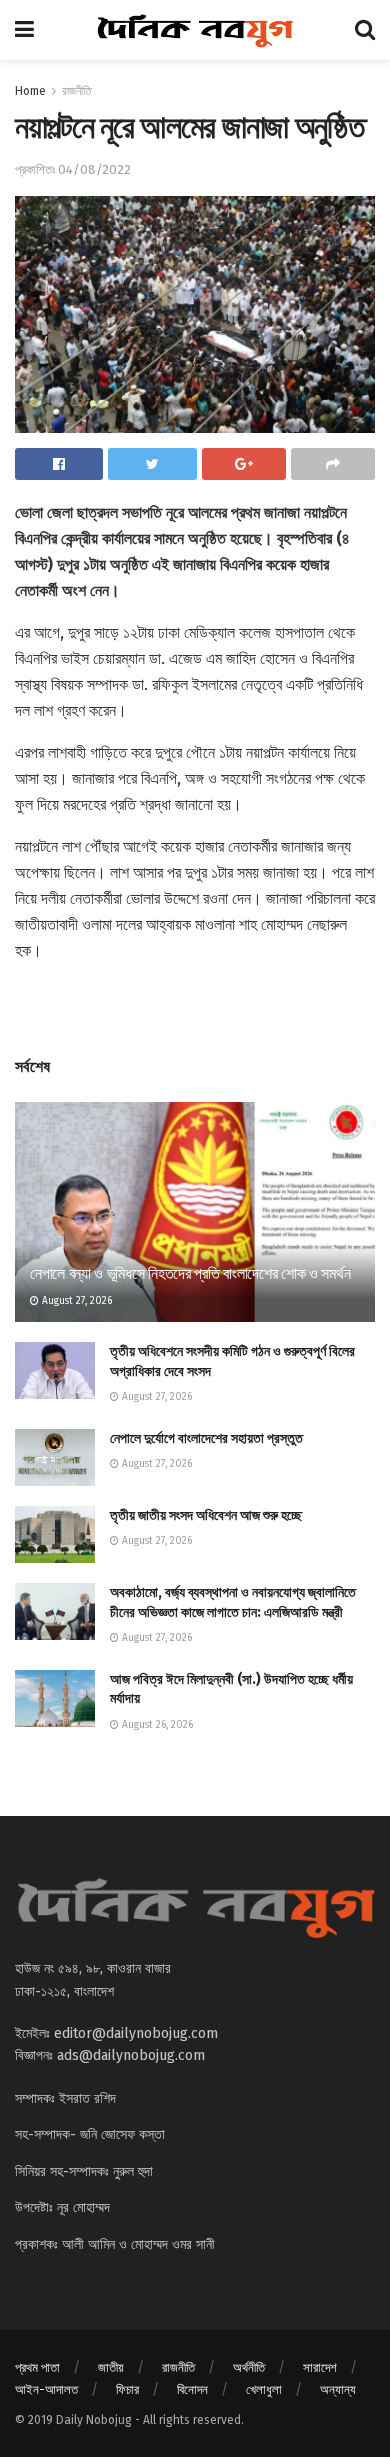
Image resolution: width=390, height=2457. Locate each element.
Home (30, 91)
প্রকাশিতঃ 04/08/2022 (73, 169)
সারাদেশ (320, 2367)
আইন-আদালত (46, 2389)
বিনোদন (192, 2389)
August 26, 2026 (156, 1725)
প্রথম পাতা (37, 2367)
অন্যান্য (338, 2389)
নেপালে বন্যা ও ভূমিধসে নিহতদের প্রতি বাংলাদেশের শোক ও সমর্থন (190, 1273)
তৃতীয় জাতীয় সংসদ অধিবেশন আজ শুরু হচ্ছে (206, 1515)
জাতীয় (111, 2367)
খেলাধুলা (264, 2389)
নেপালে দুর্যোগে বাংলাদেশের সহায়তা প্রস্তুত (206, 1438)
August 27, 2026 (75, 1301)
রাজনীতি (77, 91)
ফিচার (127, 2389)
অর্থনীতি (249, 2367)
